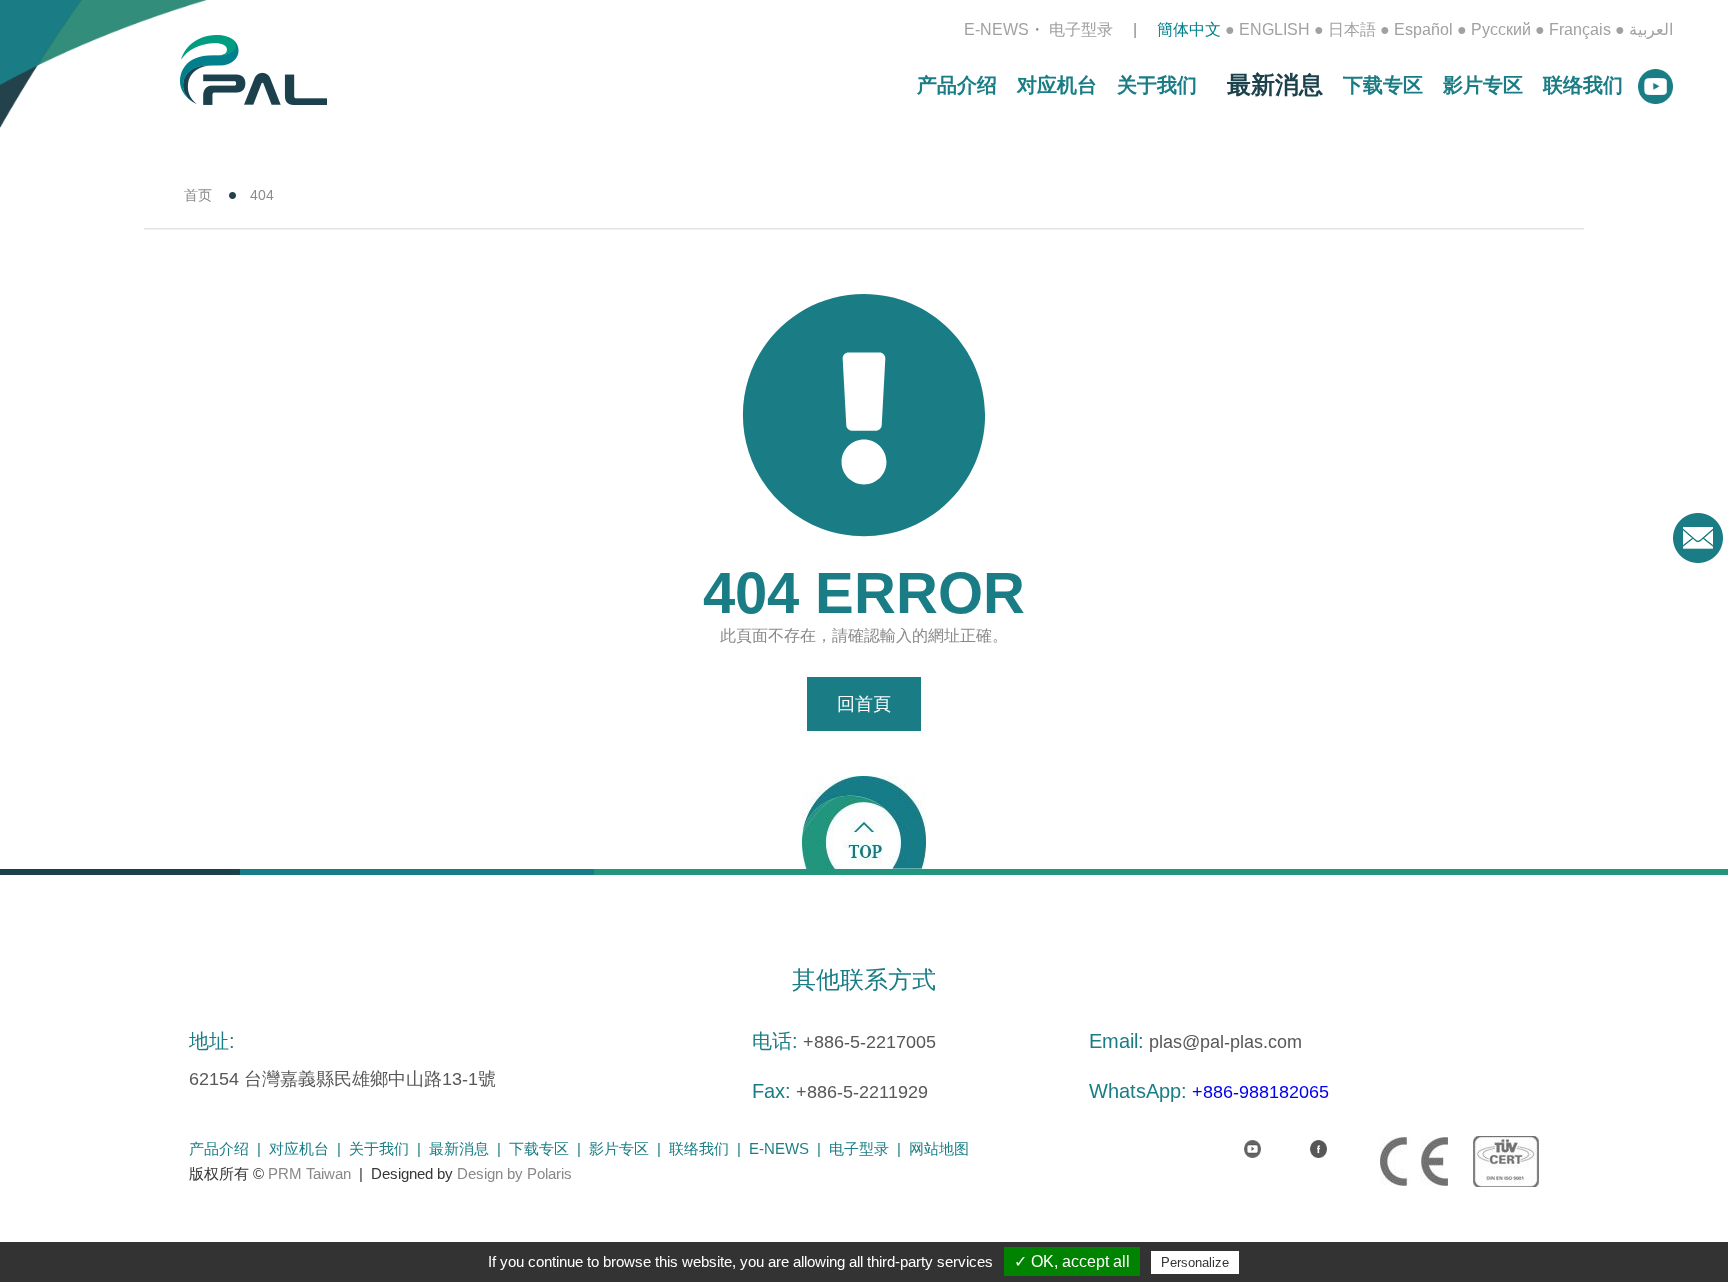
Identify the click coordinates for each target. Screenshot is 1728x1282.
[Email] (1698, 538)
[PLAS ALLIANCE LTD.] (253, 68)
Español (1423, 29)
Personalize (1195, 1262)
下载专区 (1383, 85)
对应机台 (1057, 85)
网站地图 (939, 1148)
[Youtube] (1236, 1137)
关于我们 (1157, 85)
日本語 (1352, 29)
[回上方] (864, 821)
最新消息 (1275, 84)
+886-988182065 (1260, 1092)
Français (1580, 29)
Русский (1501, 29)
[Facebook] (1302, 1137)
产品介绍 (957, 85)
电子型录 (1081, 29)
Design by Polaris (514, 1173)
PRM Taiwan (309, 1173)
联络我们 (1583, 85)
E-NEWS (996, 29)
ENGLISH (1274, 29)
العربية (1651, 29)
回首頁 (864, 704)
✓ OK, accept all (1072, 1261)
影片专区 (1483, 85)
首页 (198, 195)
